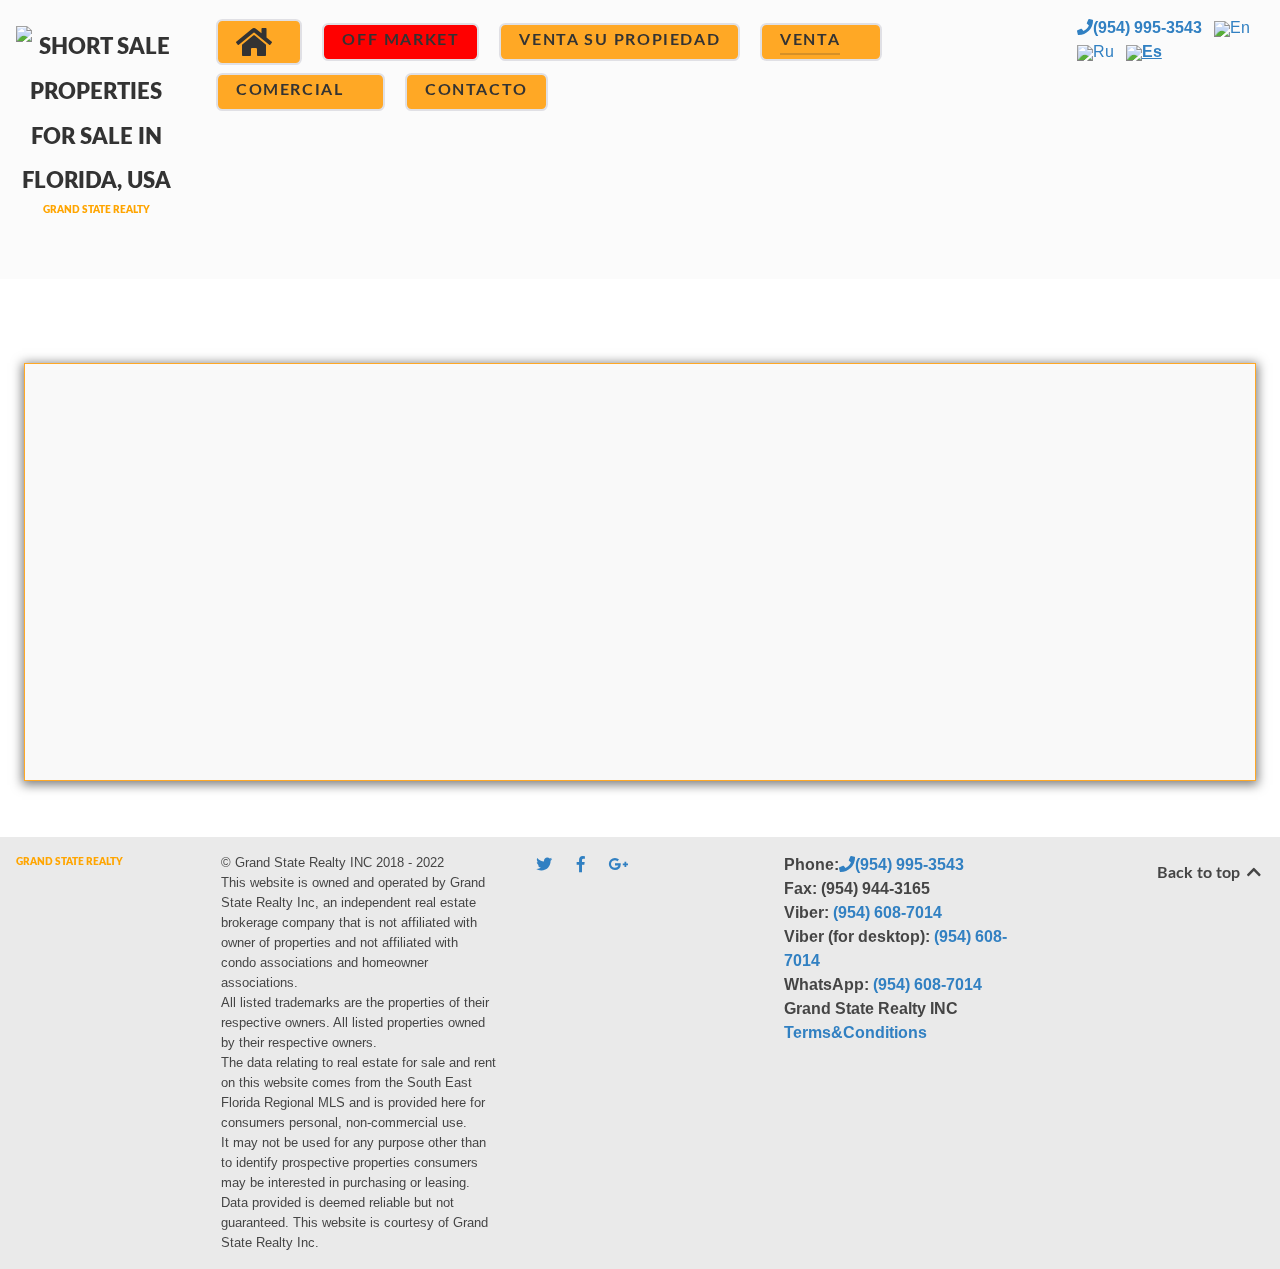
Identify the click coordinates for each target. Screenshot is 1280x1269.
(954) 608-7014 (887, 912)
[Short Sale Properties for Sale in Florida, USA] (96, 136)
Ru (1103, 51)
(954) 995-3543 (1147, 27)
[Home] (259, 42)
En (1240, 27)
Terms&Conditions (855, 1032)
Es (1152, 51)
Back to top (1200, 873)
